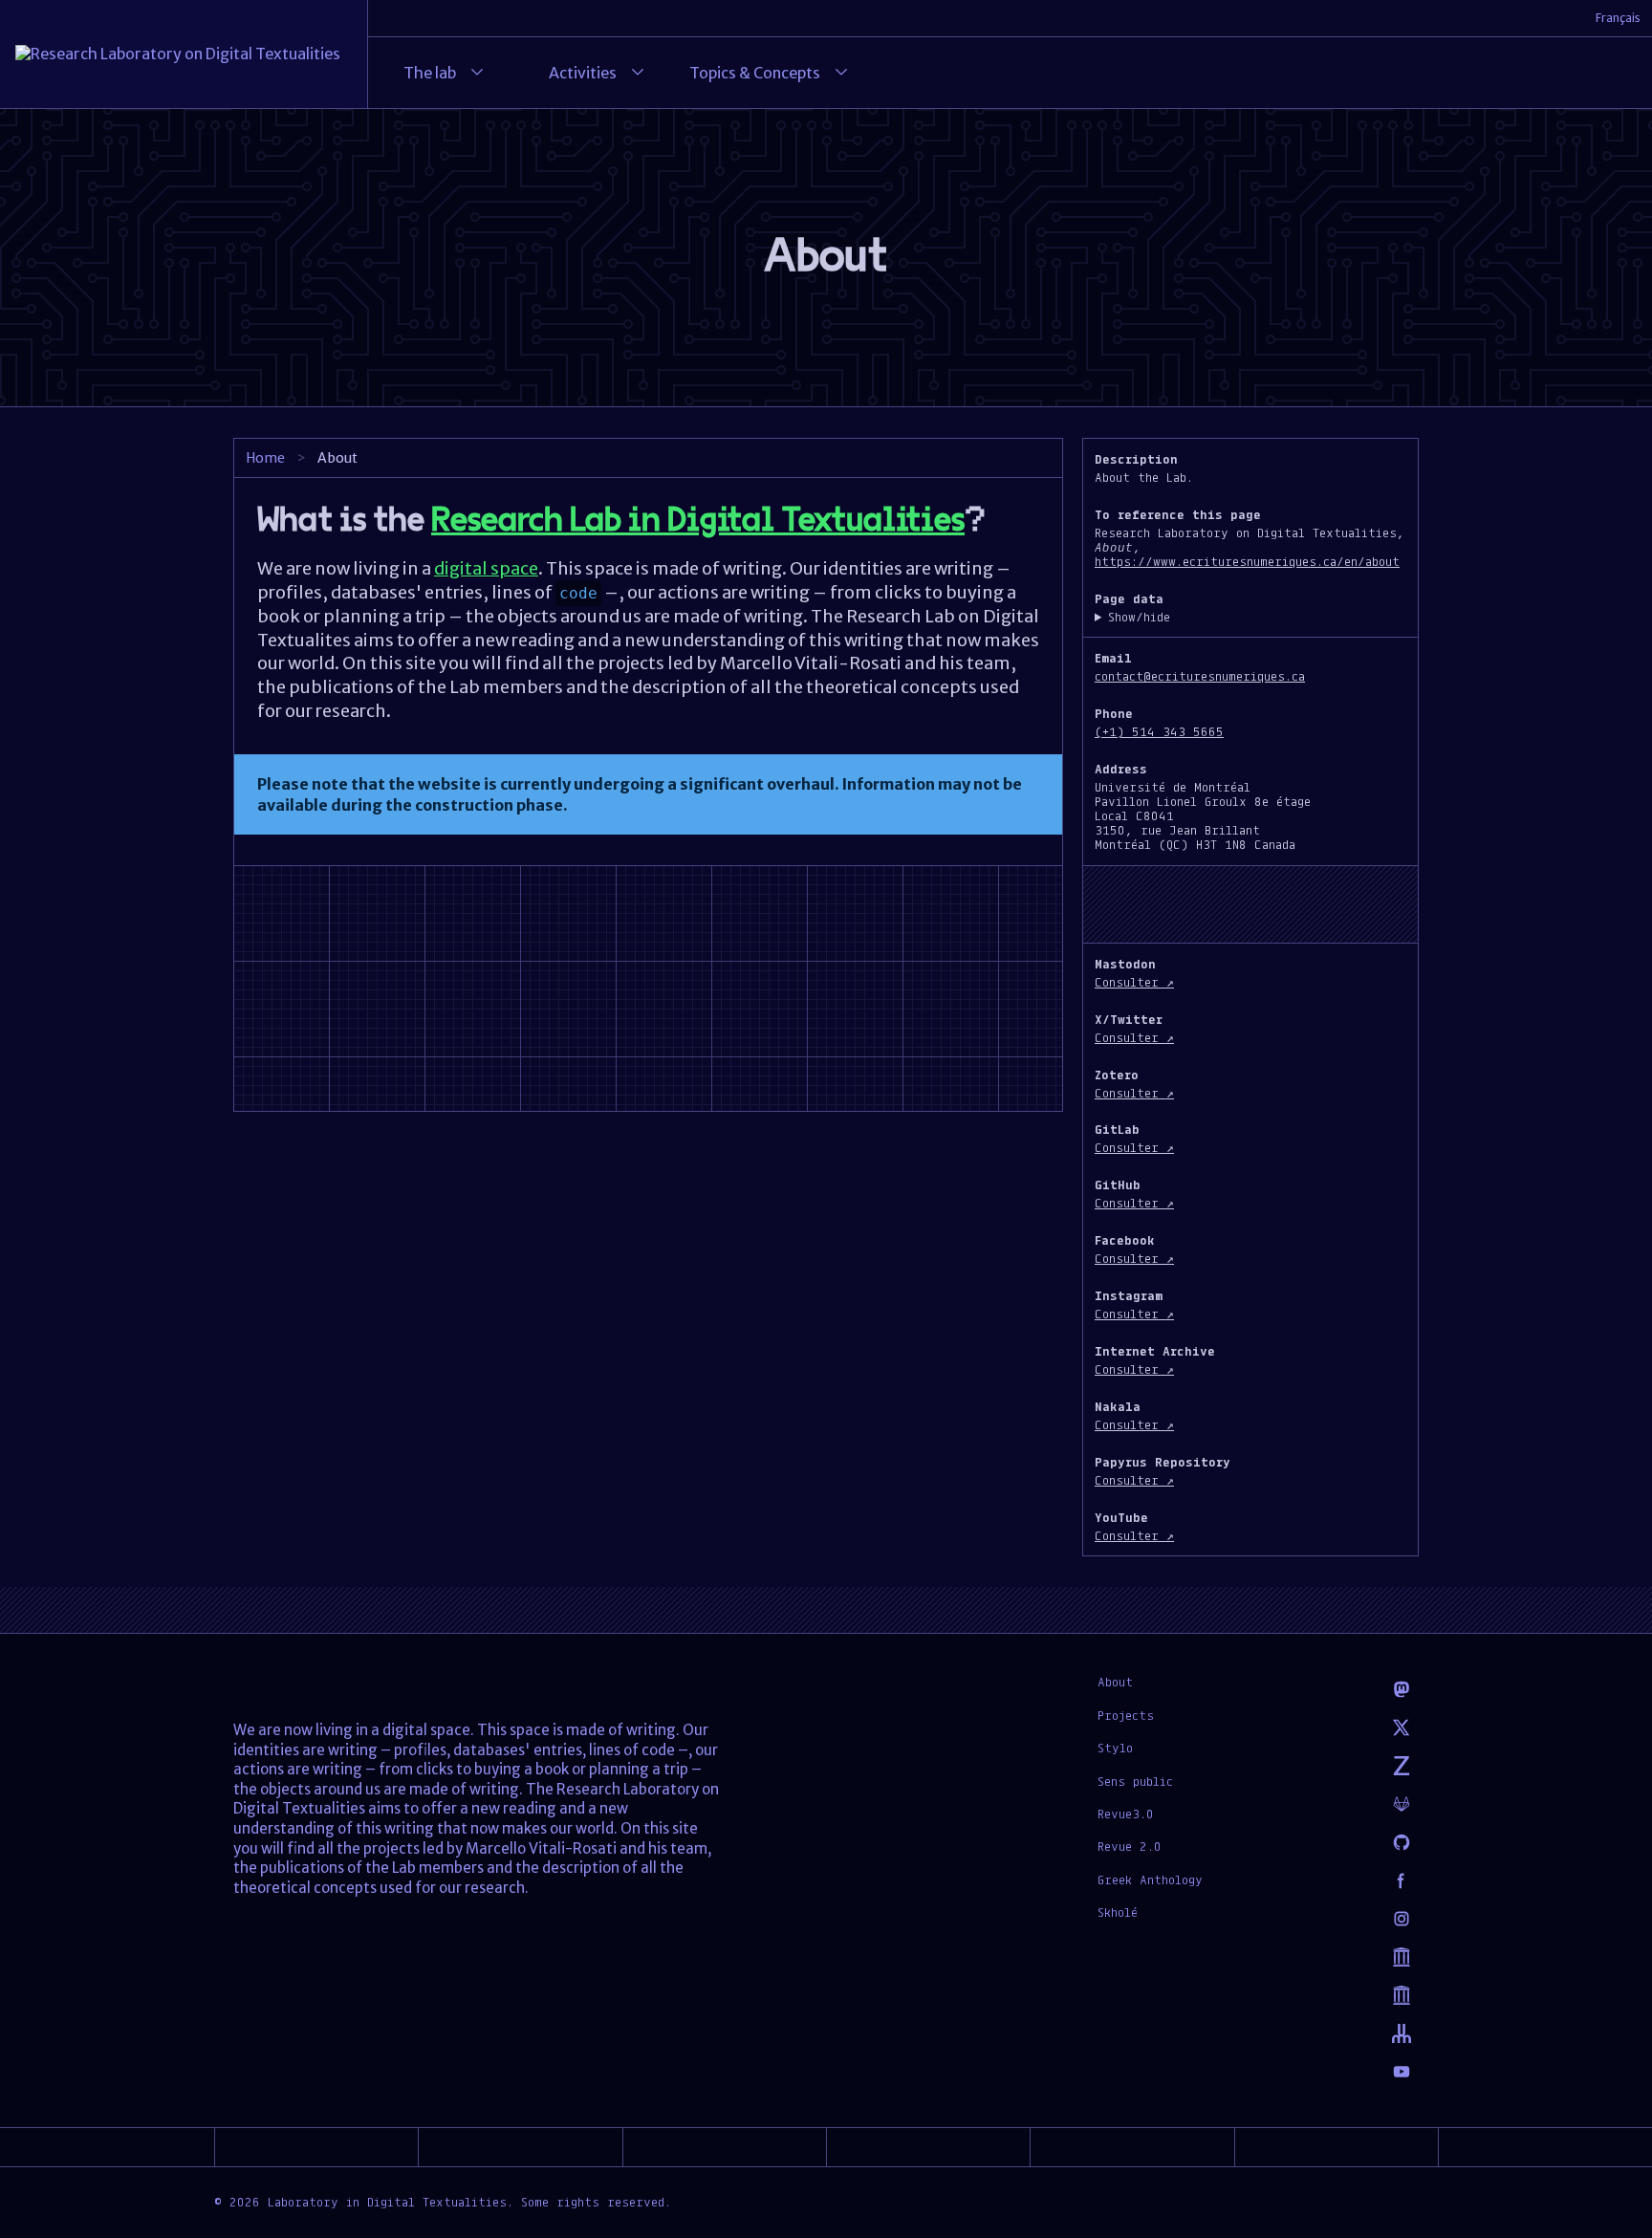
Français (1618, 18)
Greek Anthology (1150, 1879)
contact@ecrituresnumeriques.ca (1200, 676)
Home (265, 458)
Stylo (1115, 1748)
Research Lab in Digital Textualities (698, 520)
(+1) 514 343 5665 (1159, 731)
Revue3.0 (1126, 1814)
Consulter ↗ (1134, 982)
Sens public (1135, 1781)
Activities (583, 73)
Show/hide (1139, 617)
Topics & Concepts (755, 73)
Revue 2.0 (1130, 1846)
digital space (486, 568)
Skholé (1118, 1912)
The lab (430, 73)
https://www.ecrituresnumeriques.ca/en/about (1247, 561)
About (1115, 1682)
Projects (1126, 1715)
